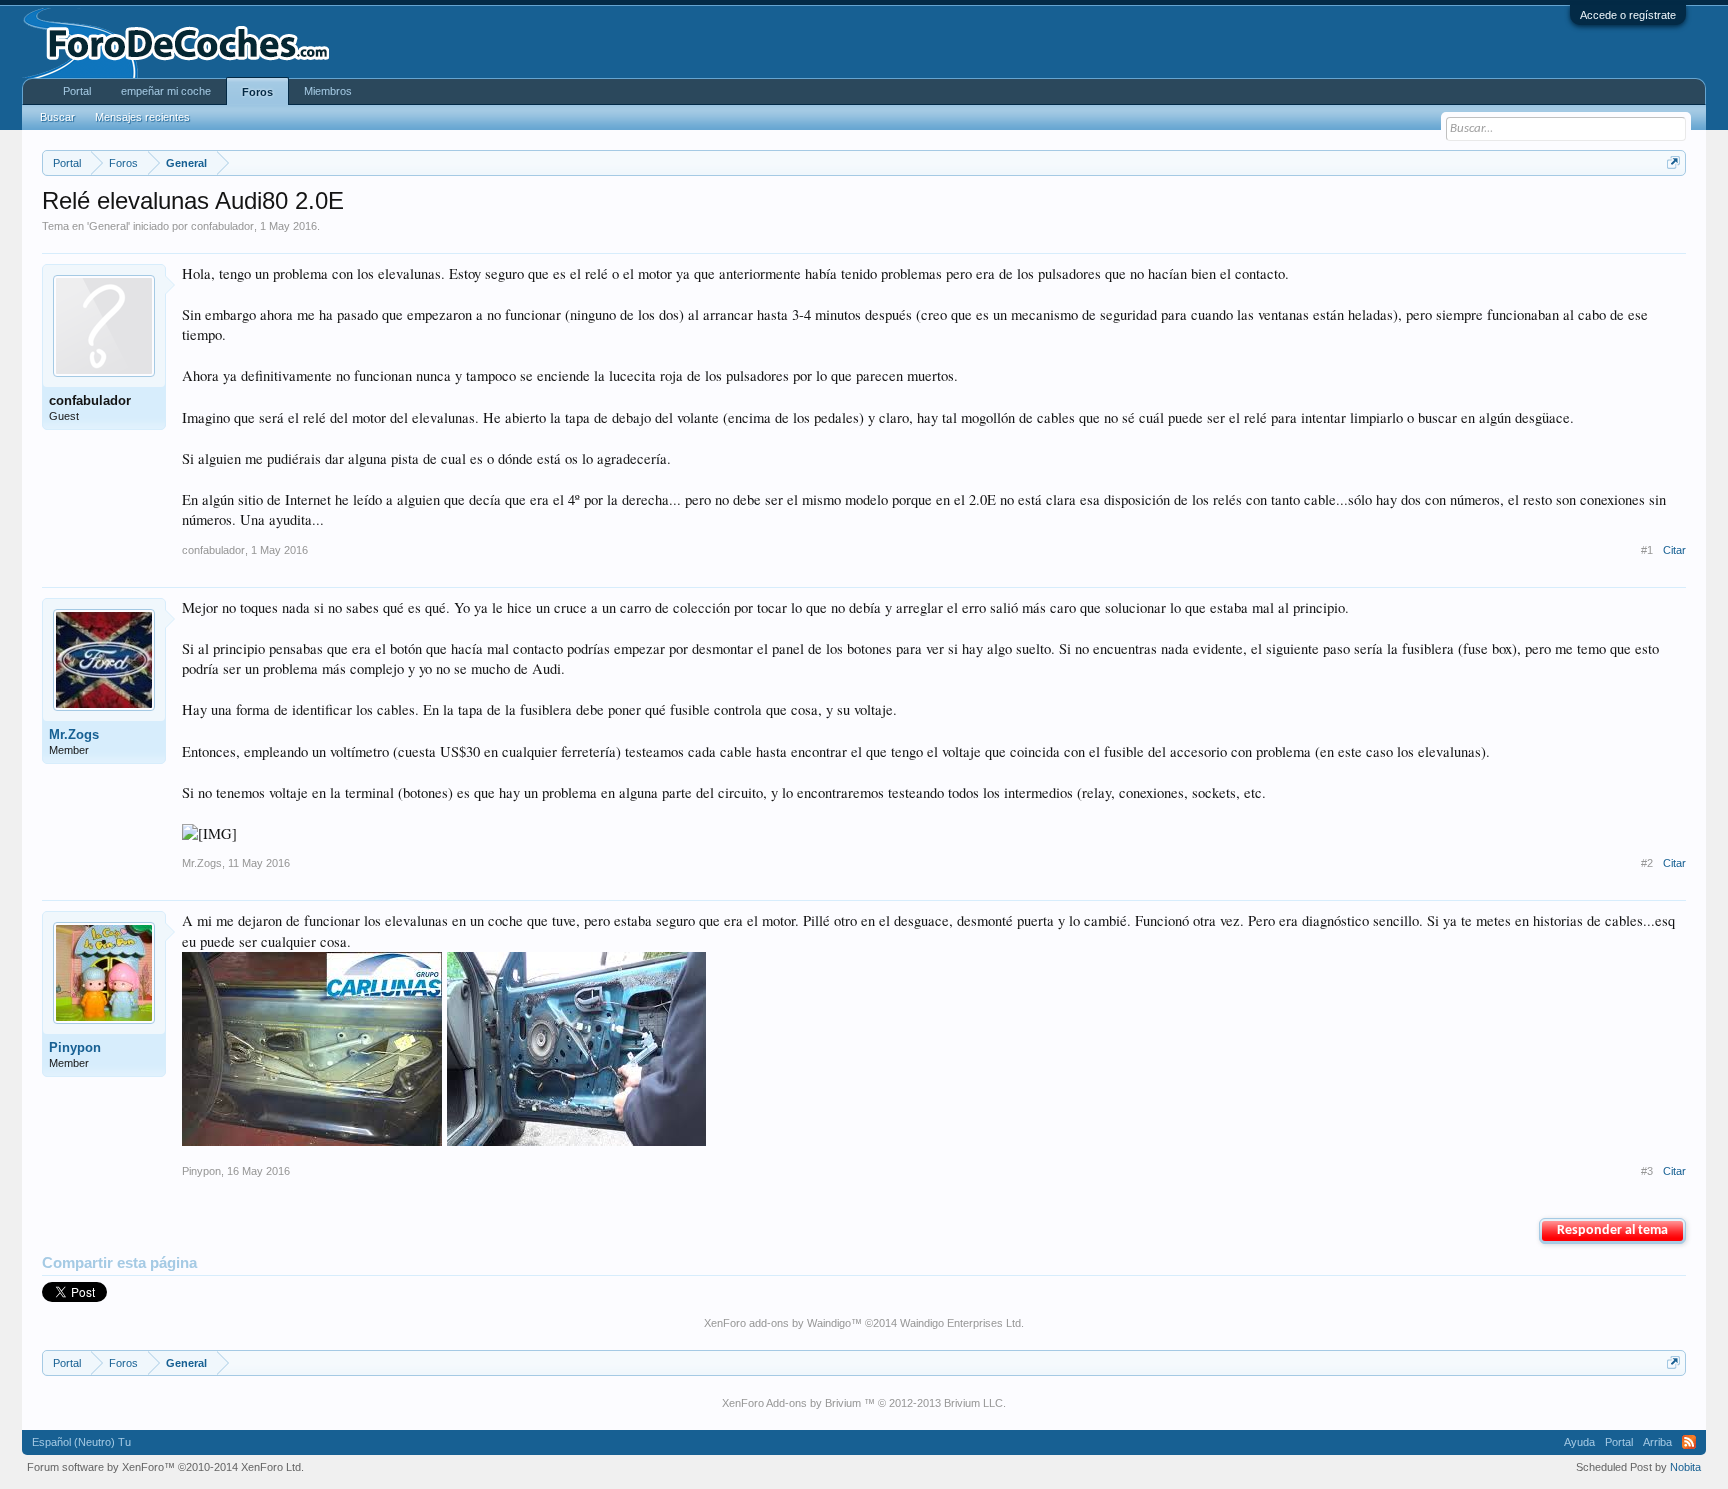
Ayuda (1579, 1442)
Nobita (1685, 1467)
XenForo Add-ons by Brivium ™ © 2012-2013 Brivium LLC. (864, 1403)
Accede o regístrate (1628, 15)
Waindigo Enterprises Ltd (960, 1323)
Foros (257, 92)
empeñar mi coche (166, 91)
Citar (1674, 550)
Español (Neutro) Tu (81, 1442)
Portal (77, 91)
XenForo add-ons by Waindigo (777, 1323)
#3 (1647, 1171)
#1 (1647, 550)
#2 (1647, 863)
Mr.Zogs (74, 734)
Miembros (328, 91)
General (108, 226)
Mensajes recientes (142, 117)
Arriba (1657, 1442)
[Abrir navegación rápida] (1673, 162)
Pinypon (75, 1047)
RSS (1689, 1442)
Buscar (57, 117)
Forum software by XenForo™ (165, 1467)
